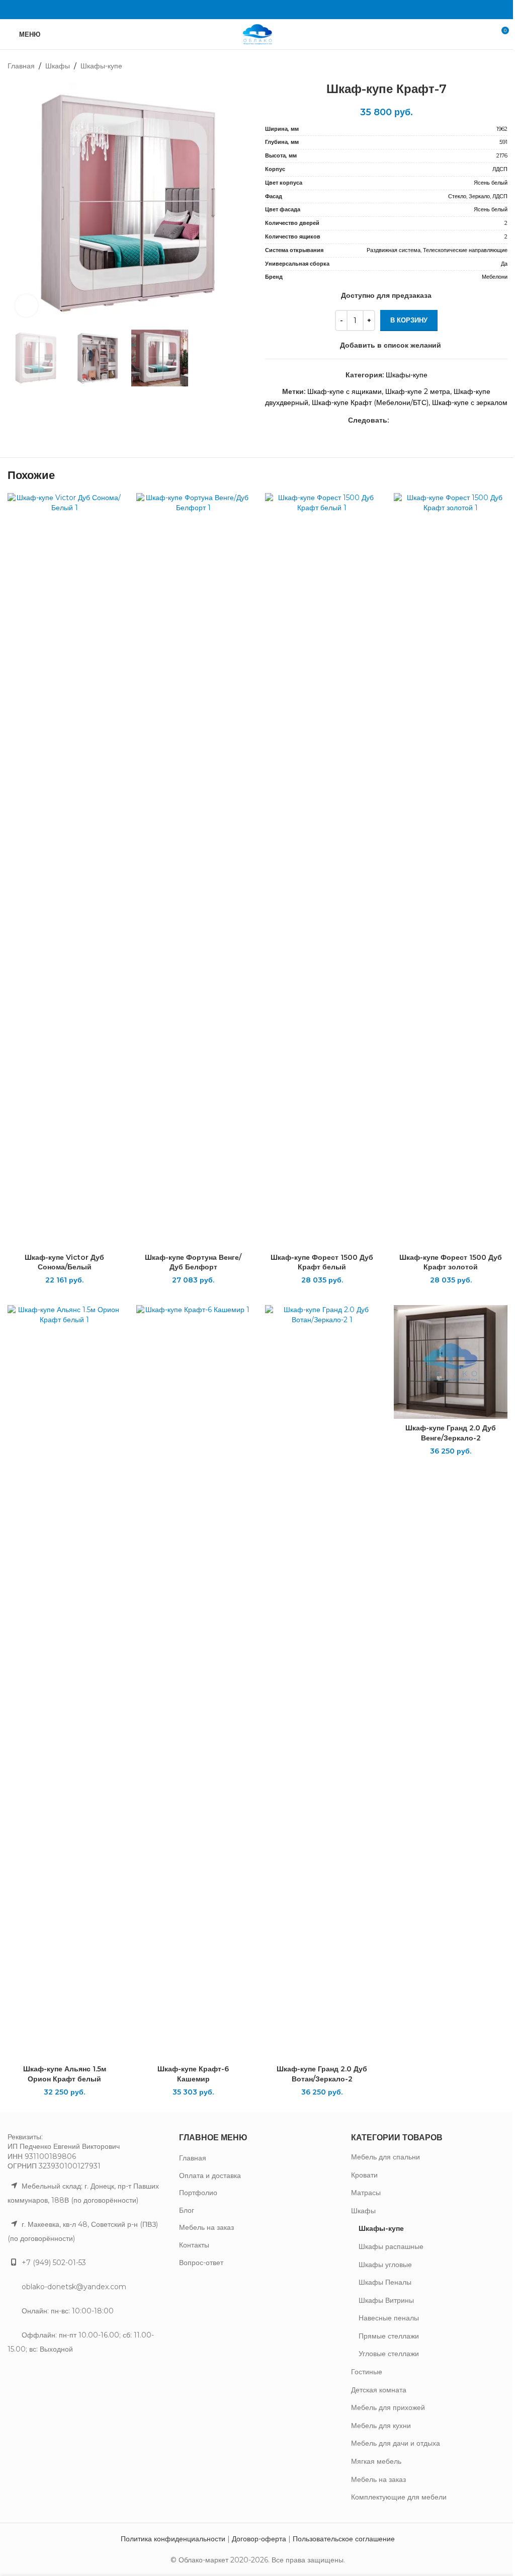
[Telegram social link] (270, 9)
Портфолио (198, 2193)
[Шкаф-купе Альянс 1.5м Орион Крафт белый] (64, 1682)
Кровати (364, 2175)
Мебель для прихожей (388, 2407)
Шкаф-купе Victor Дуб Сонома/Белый (64, 1262)
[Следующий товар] (501, 66)
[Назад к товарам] (489, 66)
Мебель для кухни (381, 2426)
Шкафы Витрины (386, 2300)
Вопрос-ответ (201, 2263)
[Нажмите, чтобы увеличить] (26, 306)
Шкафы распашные (391, 2246)
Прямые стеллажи (389, 2336)
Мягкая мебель (376, 2461)
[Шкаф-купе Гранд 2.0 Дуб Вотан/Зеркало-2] (322, 1682)
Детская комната (379, 2390)
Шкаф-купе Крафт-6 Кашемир (193, 2074)
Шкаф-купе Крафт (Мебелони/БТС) (370, 403)
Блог (187, 2210)
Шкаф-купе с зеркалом (470, 403)
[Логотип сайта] (257, 34)
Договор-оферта (259, 2539)
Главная (21, 66)
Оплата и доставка (210, 2176)
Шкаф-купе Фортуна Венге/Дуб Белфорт (193, 1262)
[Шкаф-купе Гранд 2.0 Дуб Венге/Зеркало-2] (451, 1362)
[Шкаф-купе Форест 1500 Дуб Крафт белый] (322, 870)
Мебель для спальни (385, 2157)
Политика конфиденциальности (173, 2539)
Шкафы (58, 66)
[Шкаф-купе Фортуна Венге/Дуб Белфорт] (193, 870)
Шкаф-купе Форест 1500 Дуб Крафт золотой (451, 1262)
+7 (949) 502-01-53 (54, 2263)
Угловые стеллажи (389, 2354)
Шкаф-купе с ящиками (345, 391)
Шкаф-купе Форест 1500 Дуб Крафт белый (322, 1262)
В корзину (409, 320)
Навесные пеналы (389, 2318)
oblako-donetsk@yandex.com (74, 2287)
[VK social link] (257, 9)
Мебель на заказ (206, 2227)
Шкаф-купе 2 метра (418, 391)
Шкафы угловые (385, 2265)
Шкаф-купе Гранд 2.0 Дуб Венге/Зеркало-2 (451, 1433)
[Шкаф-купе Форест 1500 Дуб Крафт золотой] (451, 870)
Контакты (194, 2245)
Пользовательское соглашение (344, 2539)
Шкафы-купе (101, 66)
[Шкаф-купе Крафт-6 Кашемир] (193, 1682)
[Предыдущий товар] (477, 66)
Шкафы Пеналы (385, 2282)
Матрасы (366, 2193)
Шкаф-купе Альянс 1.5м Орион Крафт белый (65, 2074)
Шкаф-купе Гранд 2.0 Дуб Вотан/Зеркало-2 (322, 2074)
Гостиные (367, 2372)
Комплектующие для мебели (399, 2497)
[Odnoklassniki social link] (245, 9)
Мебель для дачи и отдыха (396, 2443)
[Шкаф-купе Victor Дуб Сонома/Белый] (64, 870)
